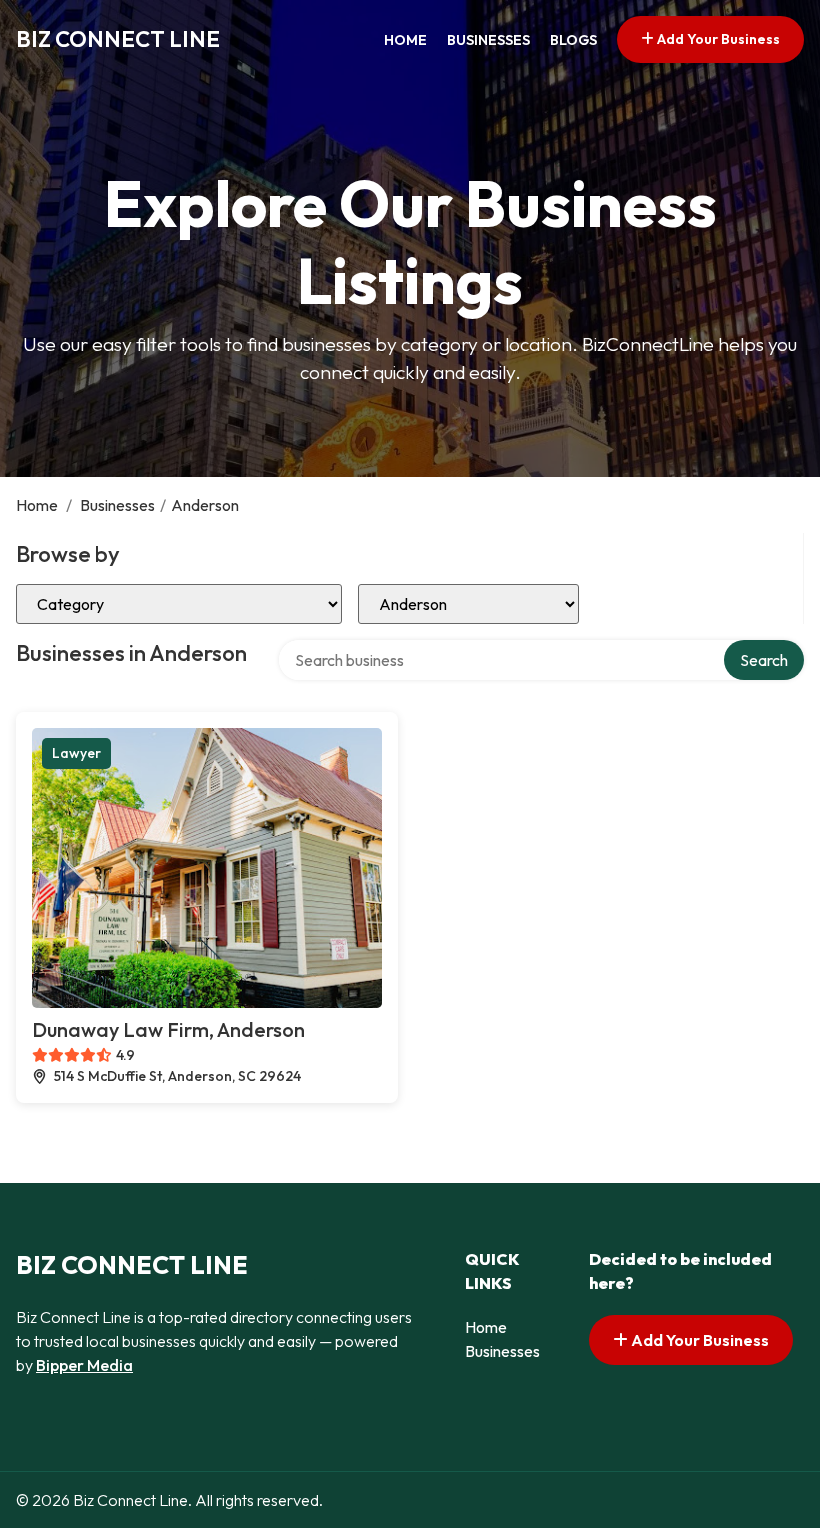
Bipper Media (84, 1365)
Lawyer (76, 753)
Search (764, 660)
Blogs (573, 40)
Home (405, 40)
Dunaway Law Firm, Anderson (168, 1029)
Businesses (488, 40)
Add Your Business (717, 39)
